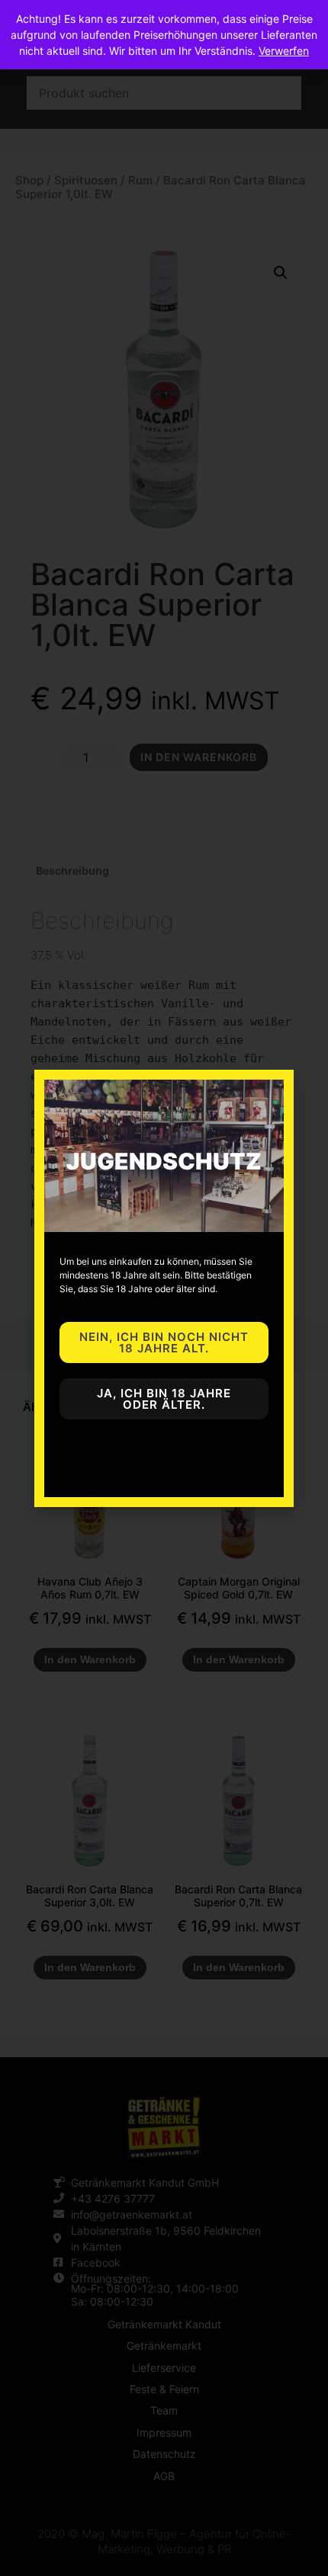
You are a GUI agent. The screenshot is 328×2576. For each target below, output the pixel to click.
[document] (164, 1288)
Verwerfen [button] (284, 51)
